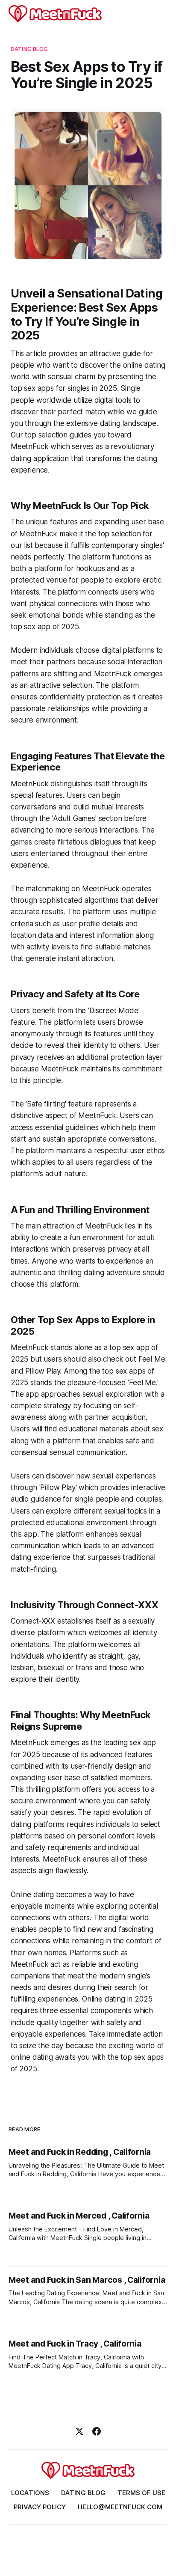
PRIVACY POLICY (40, 2507)
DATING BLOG (83, 2493)
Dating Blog (29, 49)
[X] (79, 2431)
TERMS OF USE (141, 2493)
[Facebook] (97, 2431)
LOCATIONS (30, 2493)
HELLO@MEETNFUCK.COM (120, 2507)
